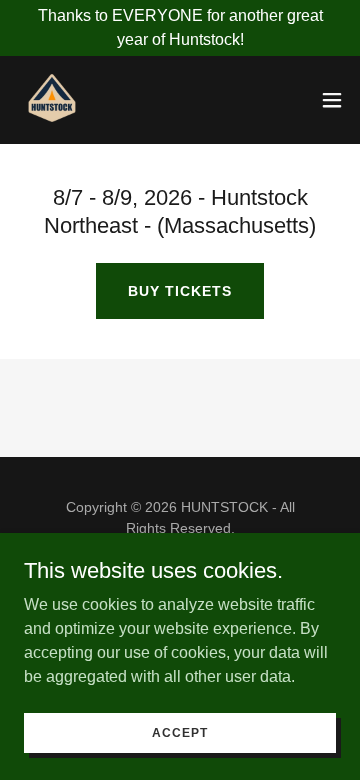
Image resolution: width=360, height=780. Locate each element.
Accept (179, 732)
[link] (52, 100)
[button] (332, 100)
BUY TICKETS (180, 291)
